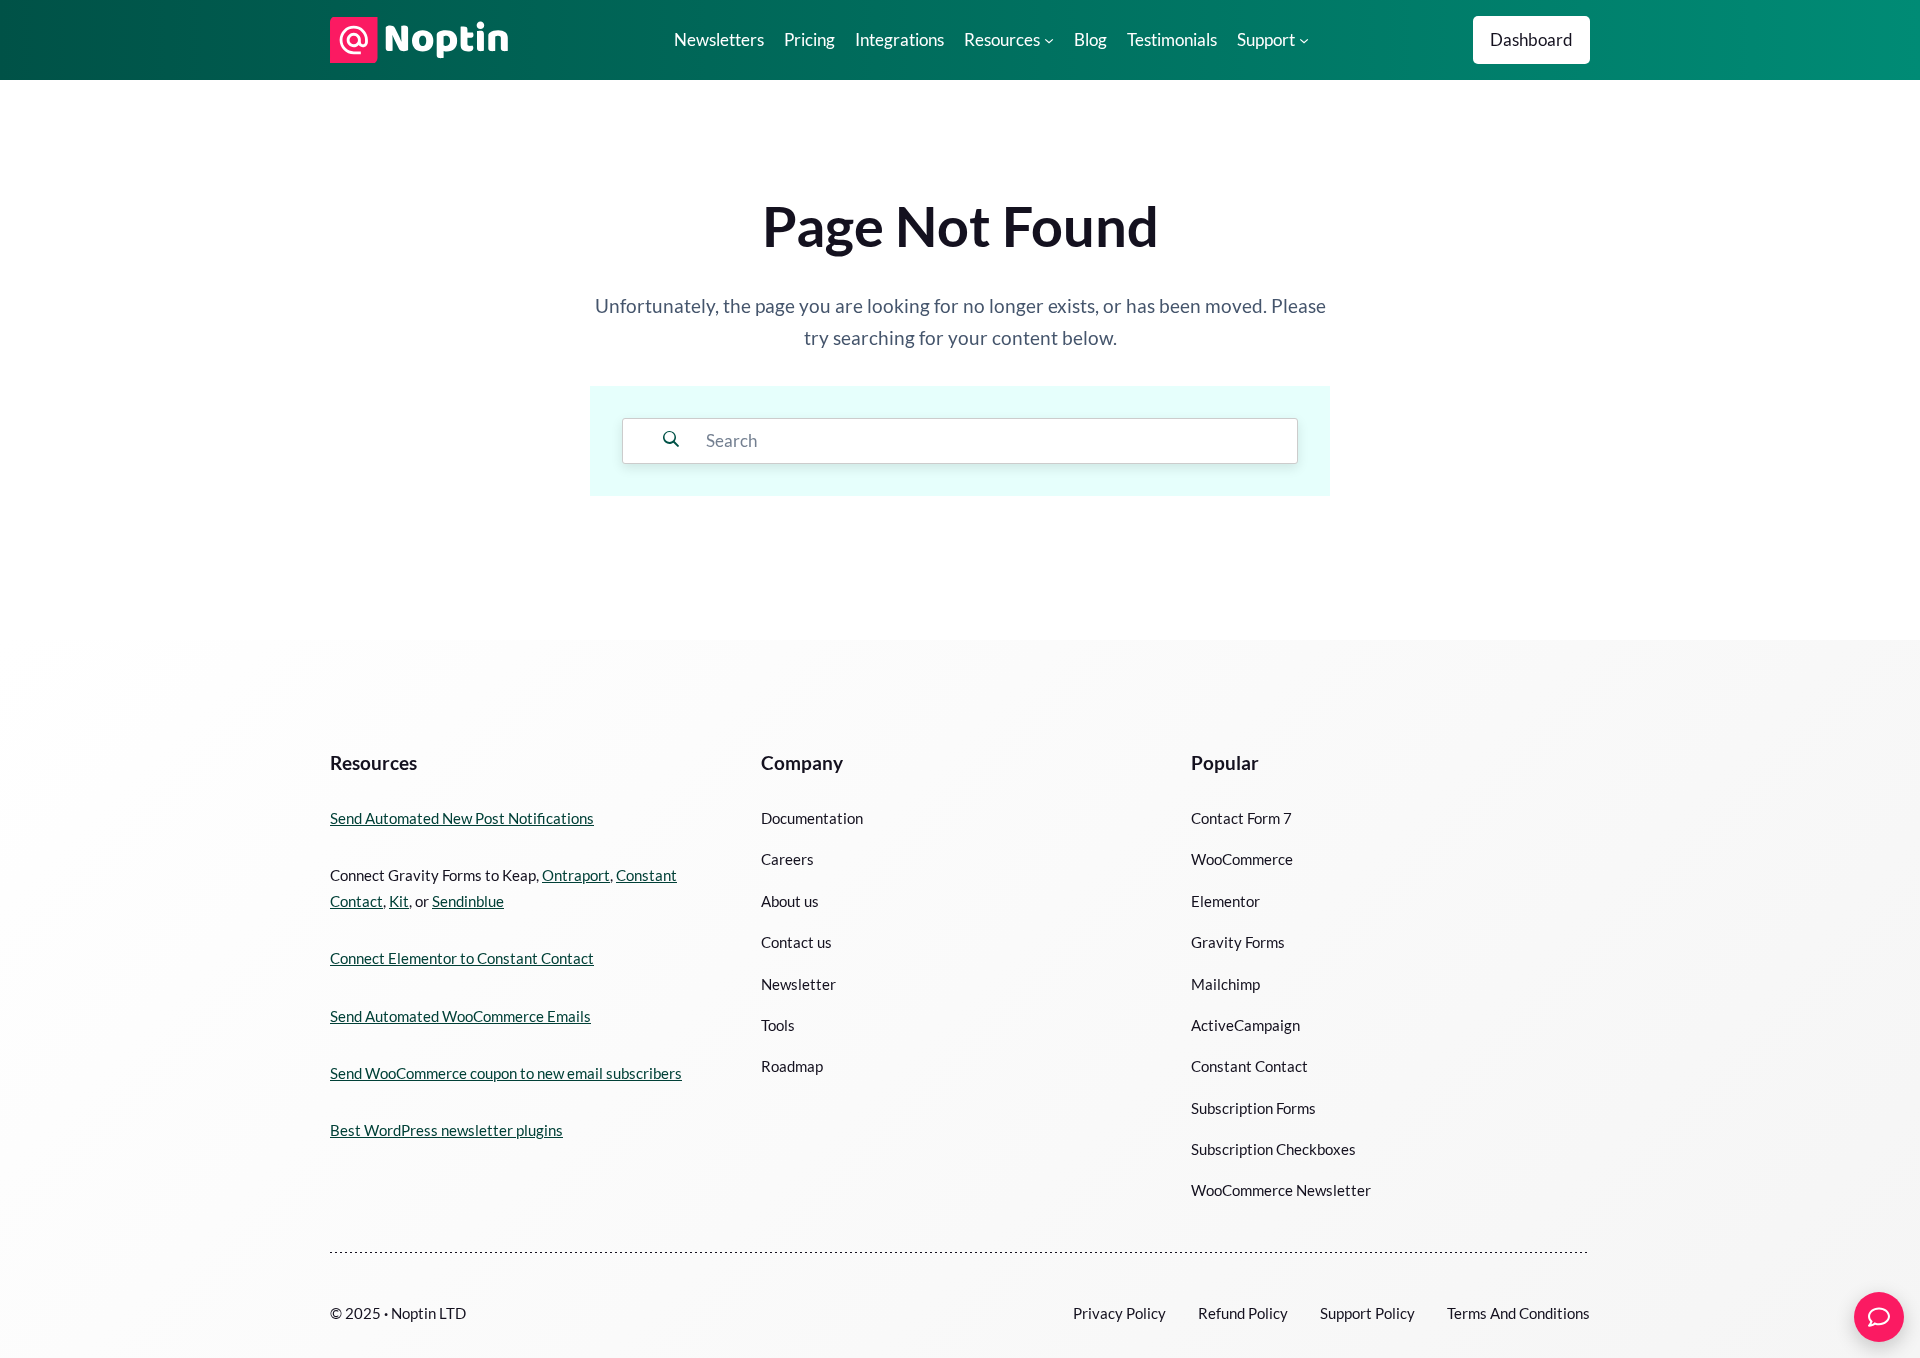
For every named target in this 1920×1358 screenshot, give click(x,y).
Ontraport (576, 875)
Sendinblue (468, 901)
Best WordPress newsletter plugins (446, 1130)
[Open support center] (1879, 1317)
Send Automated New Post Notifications (462, 818)
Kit (399, 901)
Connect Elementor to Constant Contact (462, 958)
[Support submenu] (1304, 40)
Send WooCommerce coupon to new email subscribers (506, 1073)
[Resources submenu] (1049, 40)
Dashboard (1531, 39)
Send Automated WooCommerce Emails (460, 1016)
